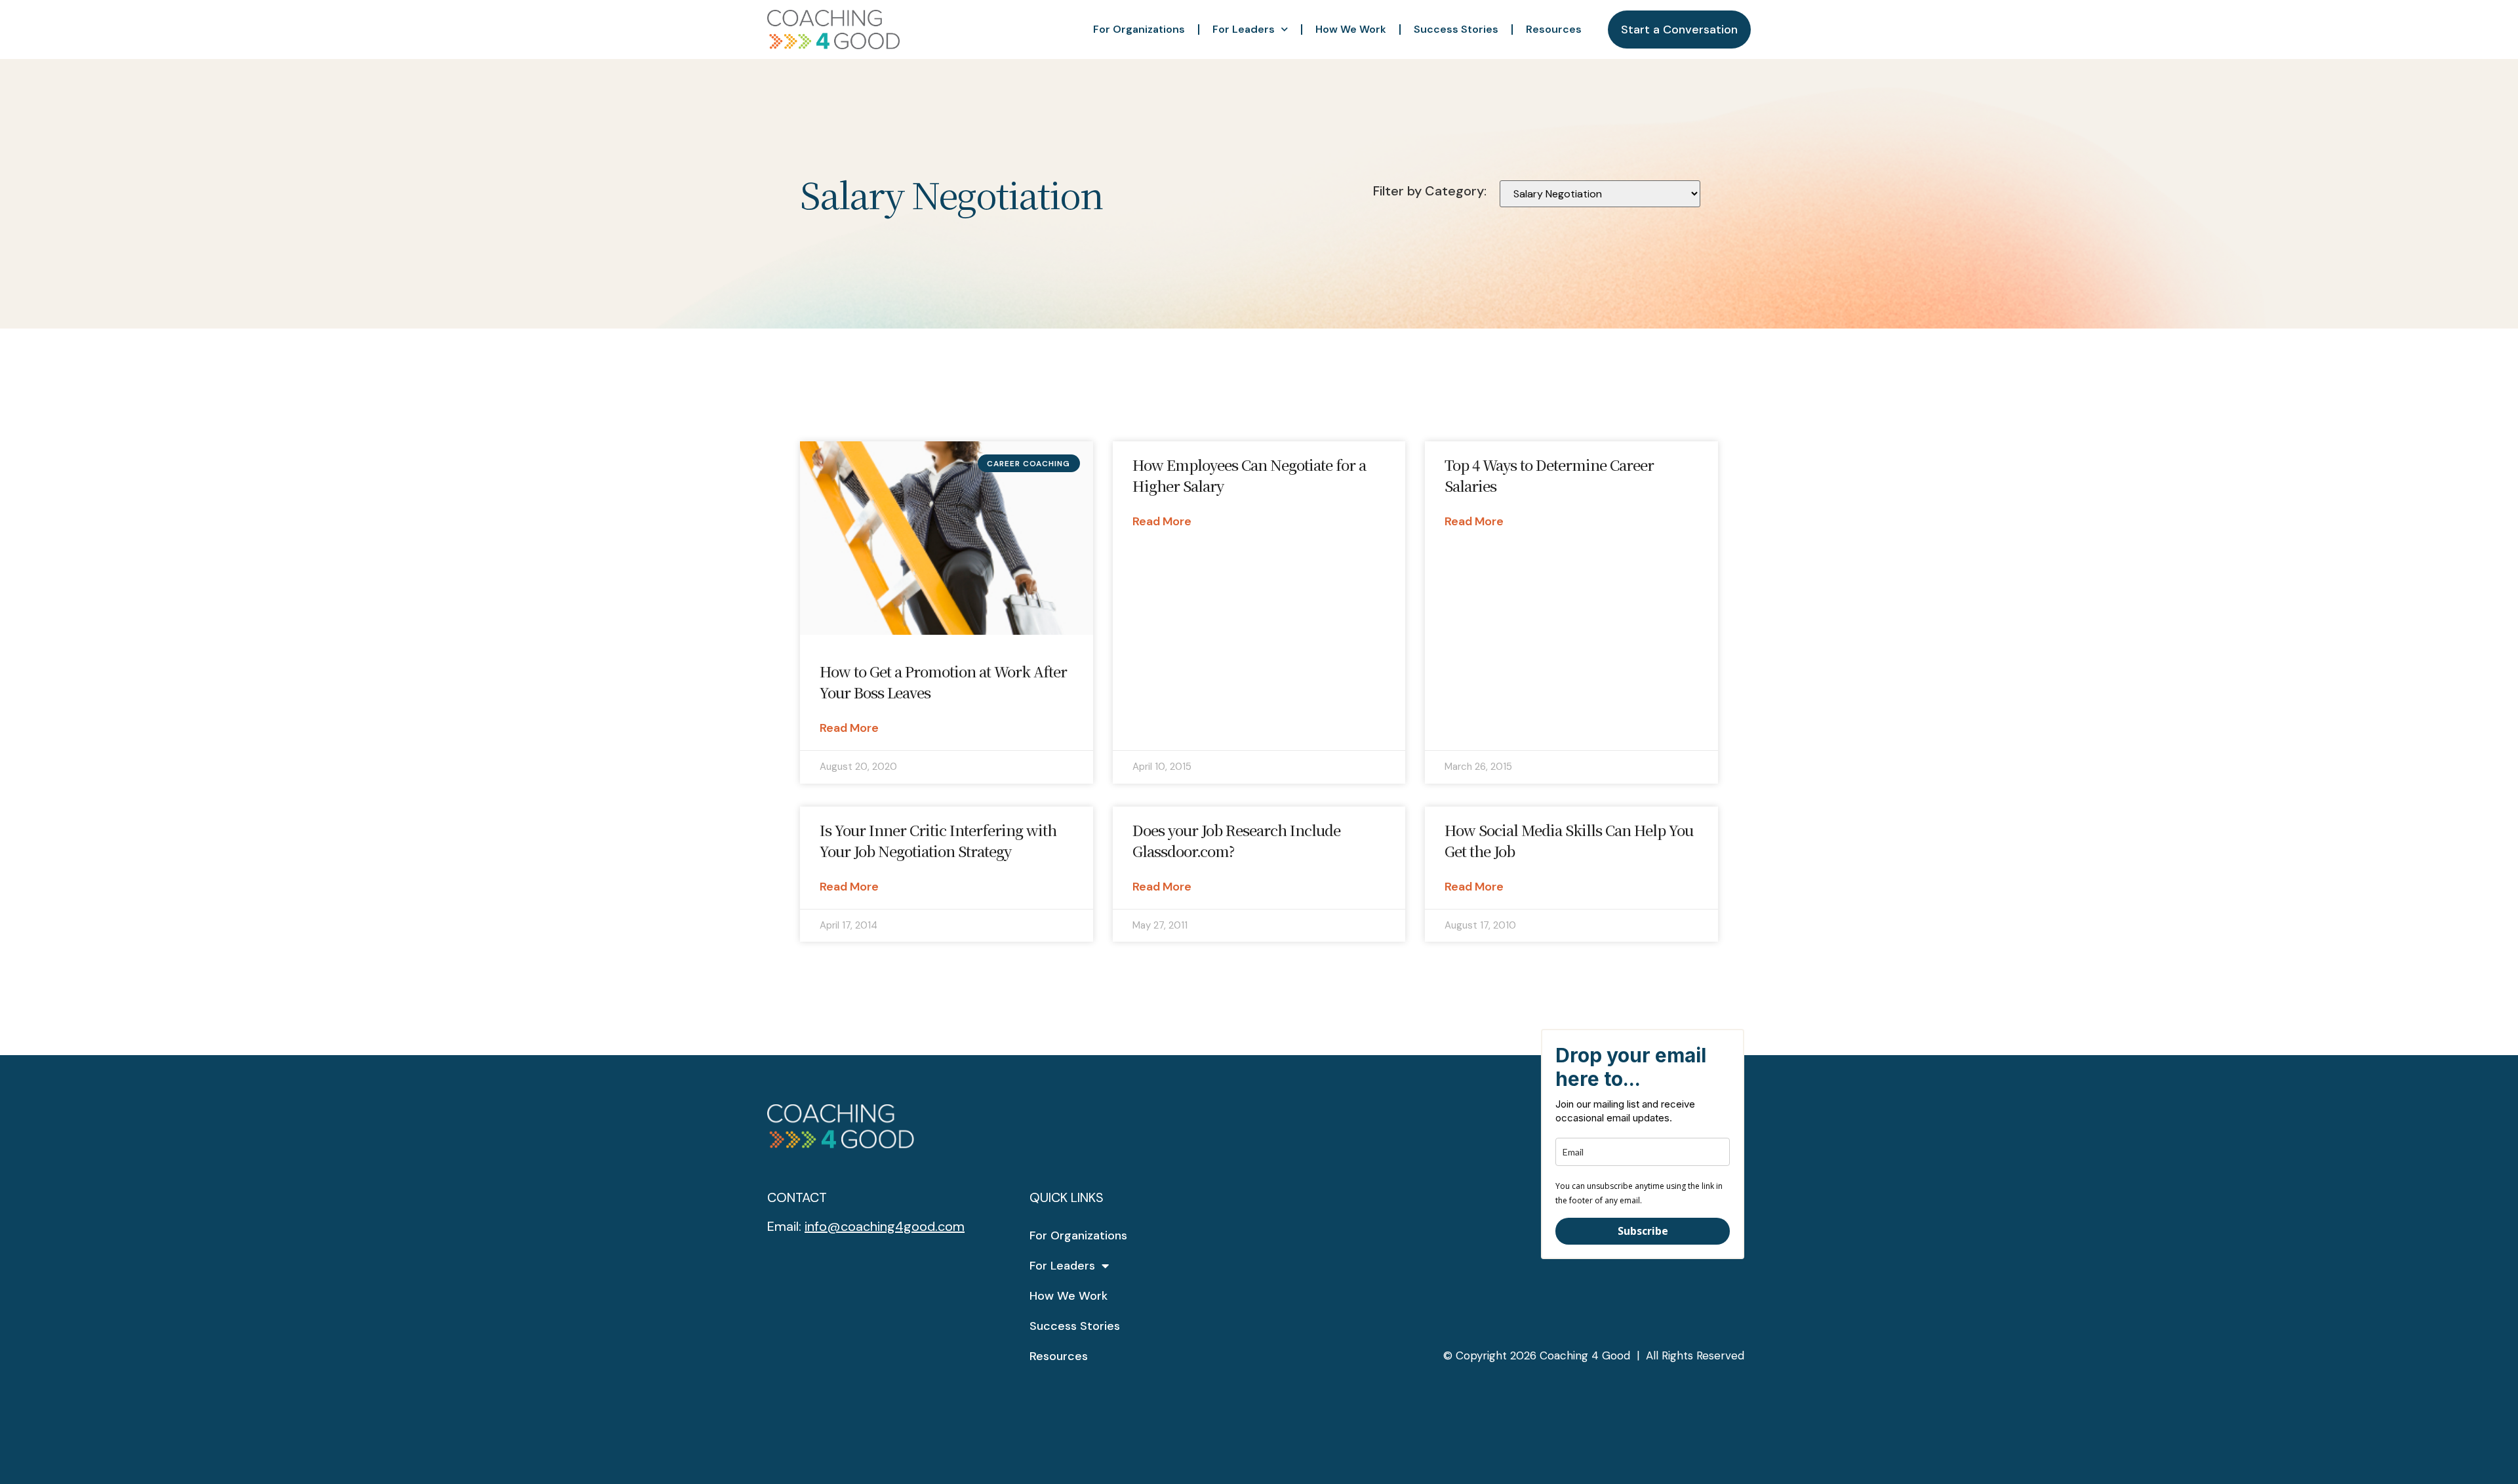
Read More (849, 728)
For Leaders (1244, 29)
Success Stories (1456, 29)
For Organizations (1139, 29)
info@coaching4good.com (885, 1226)
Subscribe (1643, 1231)
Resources (1554, 29)
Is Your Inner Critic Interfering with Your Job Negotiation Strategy (938, 840)
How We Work (1351, 29)
